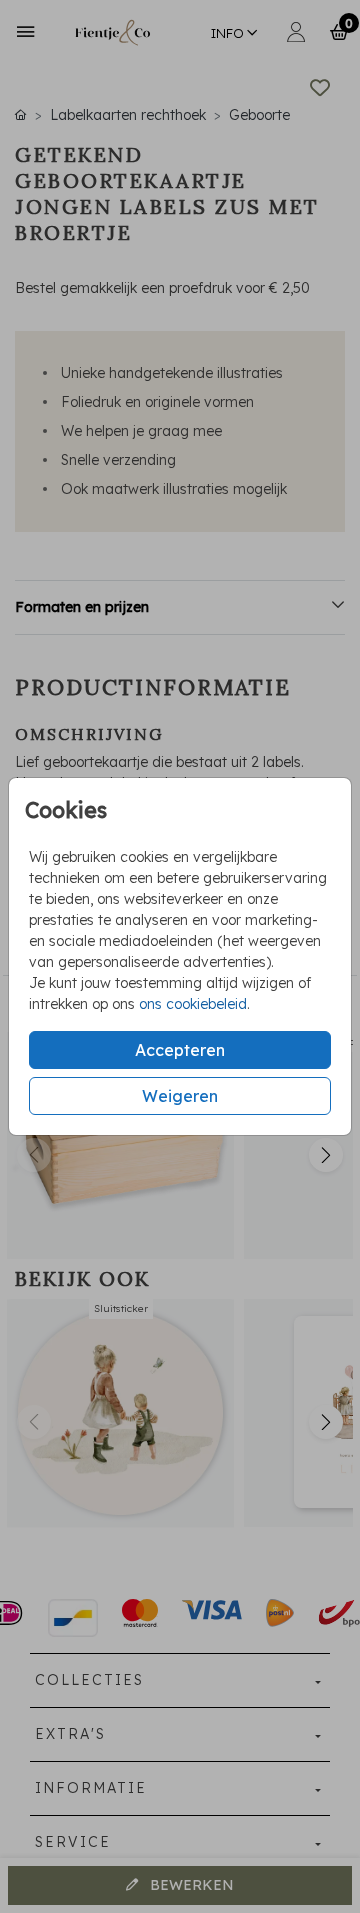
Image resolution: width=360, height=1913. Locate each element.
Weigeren (180, 1096)
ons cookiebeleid (193, 1004)
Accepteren (180, 1050)
